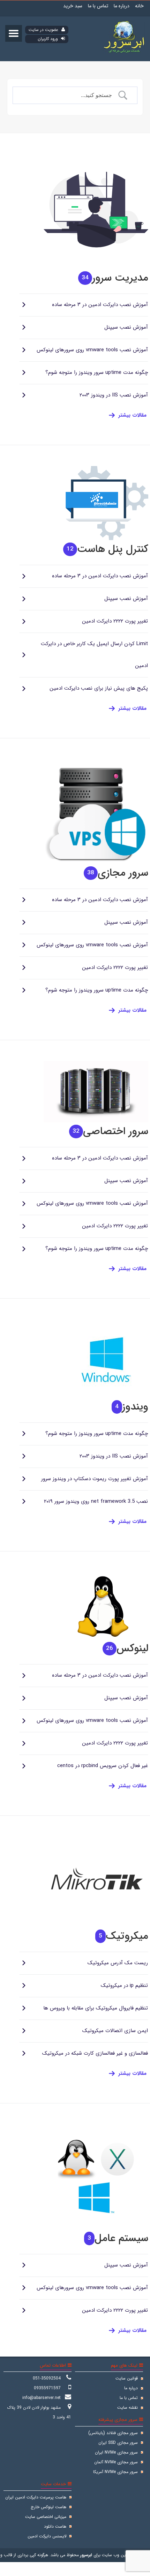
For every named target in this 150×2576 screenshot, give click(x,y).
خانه (139, 6)
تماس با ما (98, 6)
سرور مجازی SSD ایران (118, 2443)
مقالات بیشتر (132, 415)
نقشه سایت (127, 2408)
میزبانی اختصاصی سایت (46, 2517)
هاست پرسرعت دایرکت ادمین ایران (36, 2497)
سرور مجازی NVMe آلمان (116, 2462)
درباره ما (122, 6)
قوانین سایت (127, 2378)
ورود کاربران (48, 39)
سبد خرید (73, 6)
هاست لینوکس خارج (48, 2507)
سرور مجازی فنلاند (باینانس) (113, 2433)
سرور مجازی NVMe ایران (116, 2452)
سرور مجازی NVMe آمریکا (115, 2472)
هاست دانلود (55, 2526)
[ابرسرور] (125, 54)
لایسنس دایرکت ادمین (47, 2536)
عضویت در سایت (44, 30)
